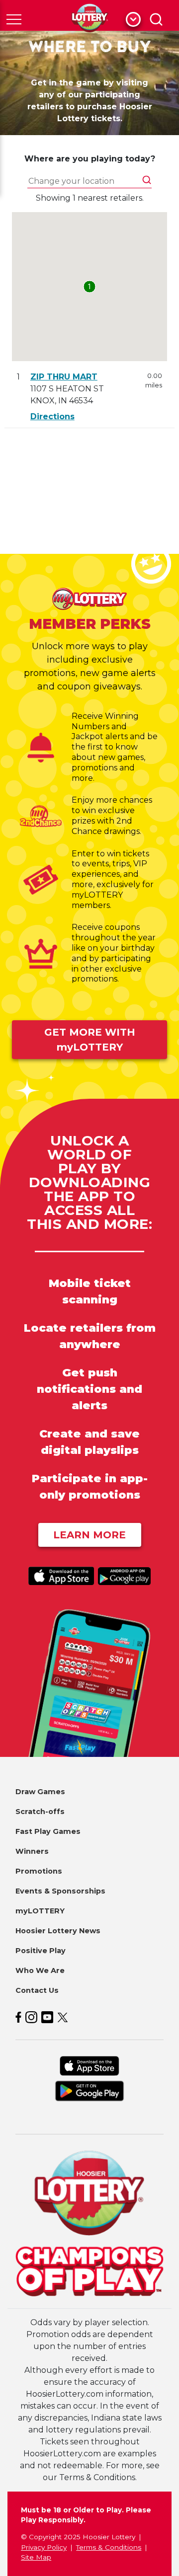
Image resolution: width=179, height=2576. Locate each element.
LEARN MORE (89, 1535)
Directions (52, 417)
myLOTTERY (40, 1911)
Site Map (36, 2557)
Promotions (39, 1871)
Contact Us (37, 1990)
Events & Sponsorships (60, 1891)
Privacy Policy (44, 2547)
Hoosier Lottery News (58, 1931)
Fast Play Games (48, 1831)
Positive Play (41, 1951)
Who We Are (40, 1970)
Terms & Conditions (109, 2547)
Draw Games (40, 1792)
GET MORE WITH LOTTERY (90, 1040)
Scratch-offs (40, 1812)
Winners (32, 1851)
